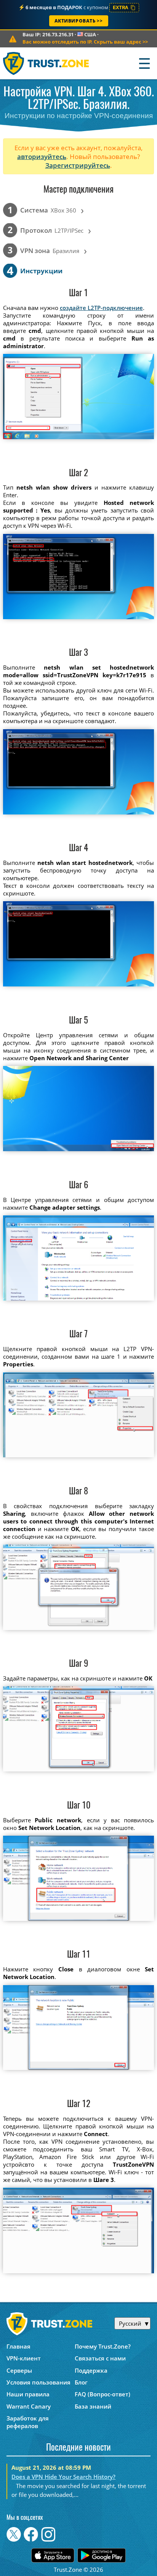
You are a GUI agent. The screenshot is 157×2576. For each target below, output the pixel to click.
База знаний (93, 2406)
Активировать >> (79, 21)
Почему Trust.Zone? (103, 2346)
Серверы (19, 2370)
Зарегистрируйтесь (78, 165)
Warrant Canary (29, 2406)
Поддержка (91, 2370)
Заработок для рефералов (28, 2422)
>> (85, 42)
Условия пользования (38, 2382)
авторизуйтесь (42, 157)
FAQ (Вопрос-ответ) (103, 2394)
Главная (18, 2346)
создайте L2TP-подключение (101, 308)
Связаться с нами (100, 2358)
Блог (81, 2382)
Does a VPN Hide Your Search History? (63, 2477)
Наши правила (28, 2394)
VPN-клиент (24, 2358)
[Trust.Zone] (46, 63)
